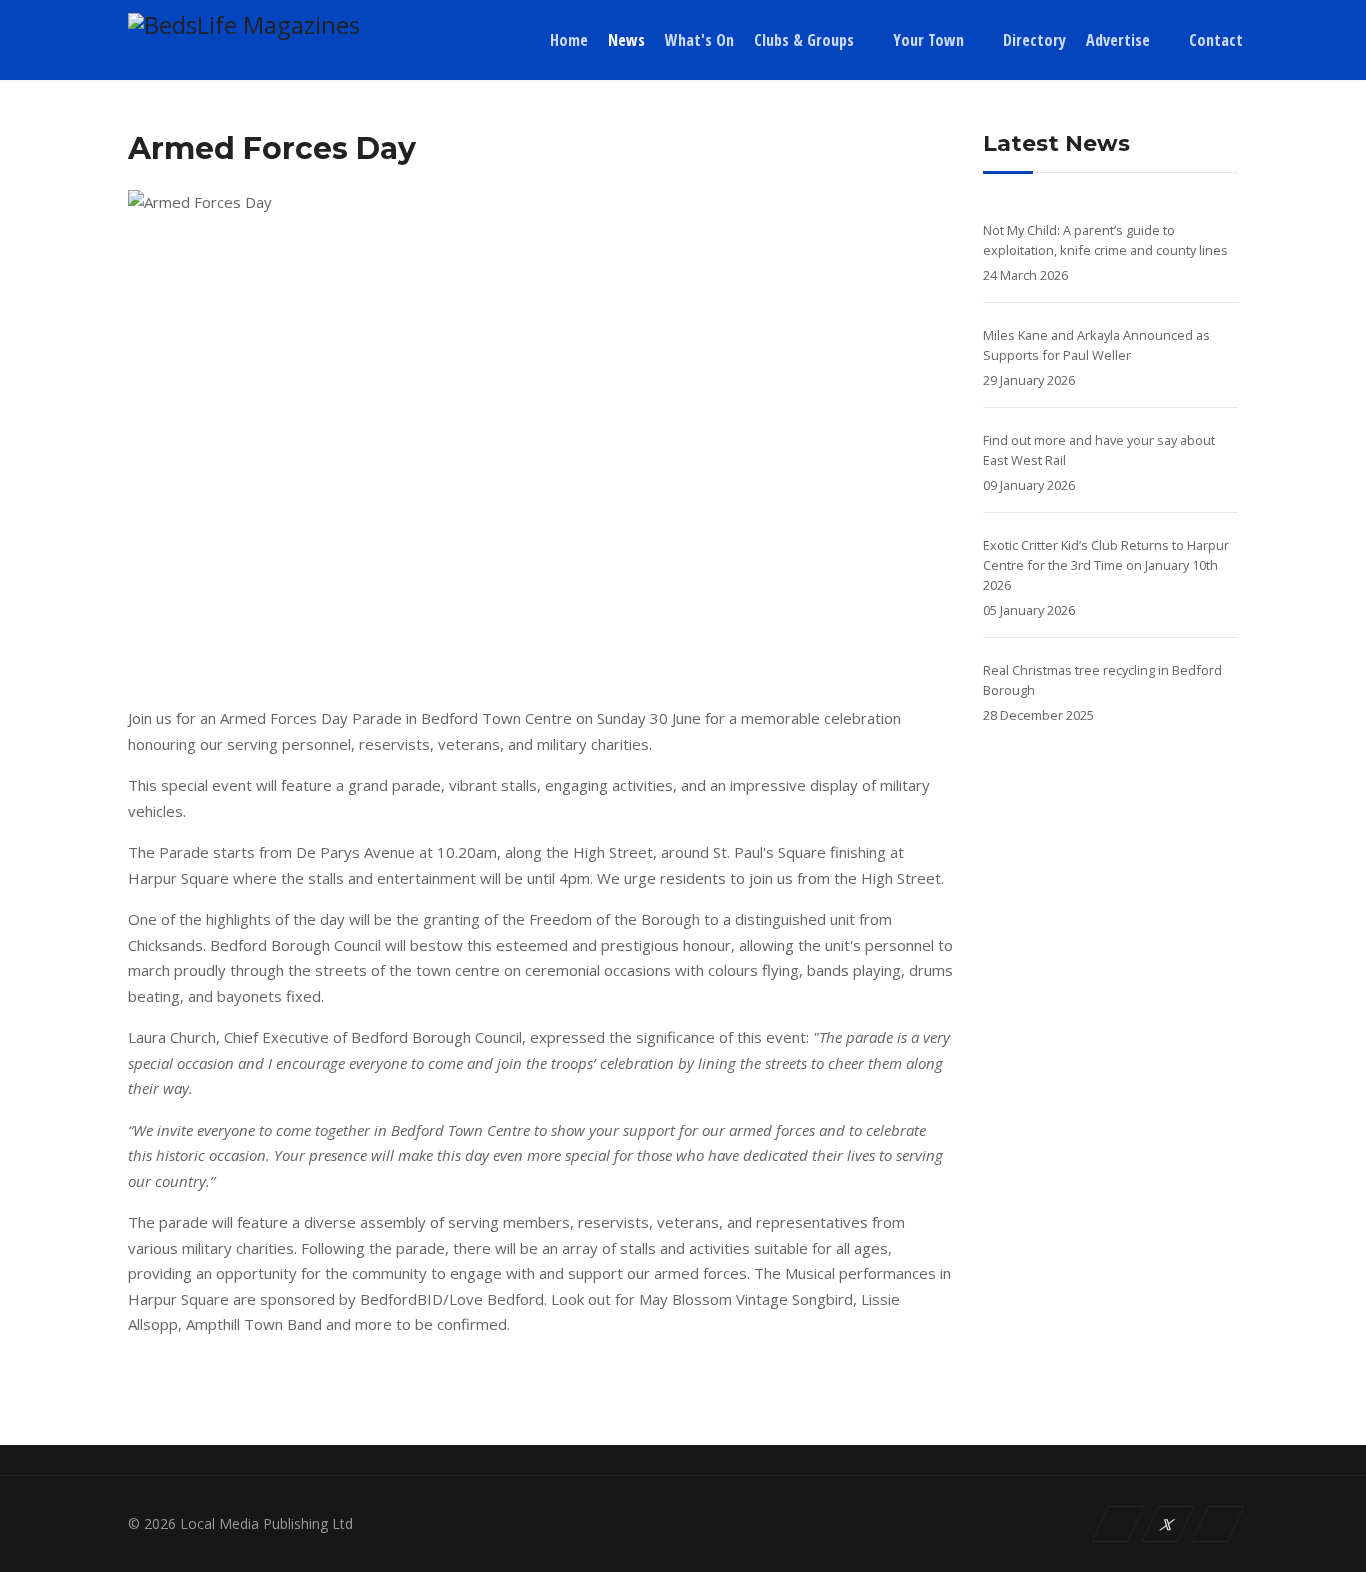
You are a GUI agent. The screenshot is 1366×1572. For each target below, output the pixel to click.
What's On (699, 40)
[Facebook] (1118, 1524)
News (626, 40)
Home (569, 40)
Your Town (928, 40)
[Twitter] (1168, 1524)
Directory (1034, 40)
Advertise (1118, 40)
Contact (1216, 40)
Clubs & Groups (804, 40)
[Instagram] (1218, 1524)
